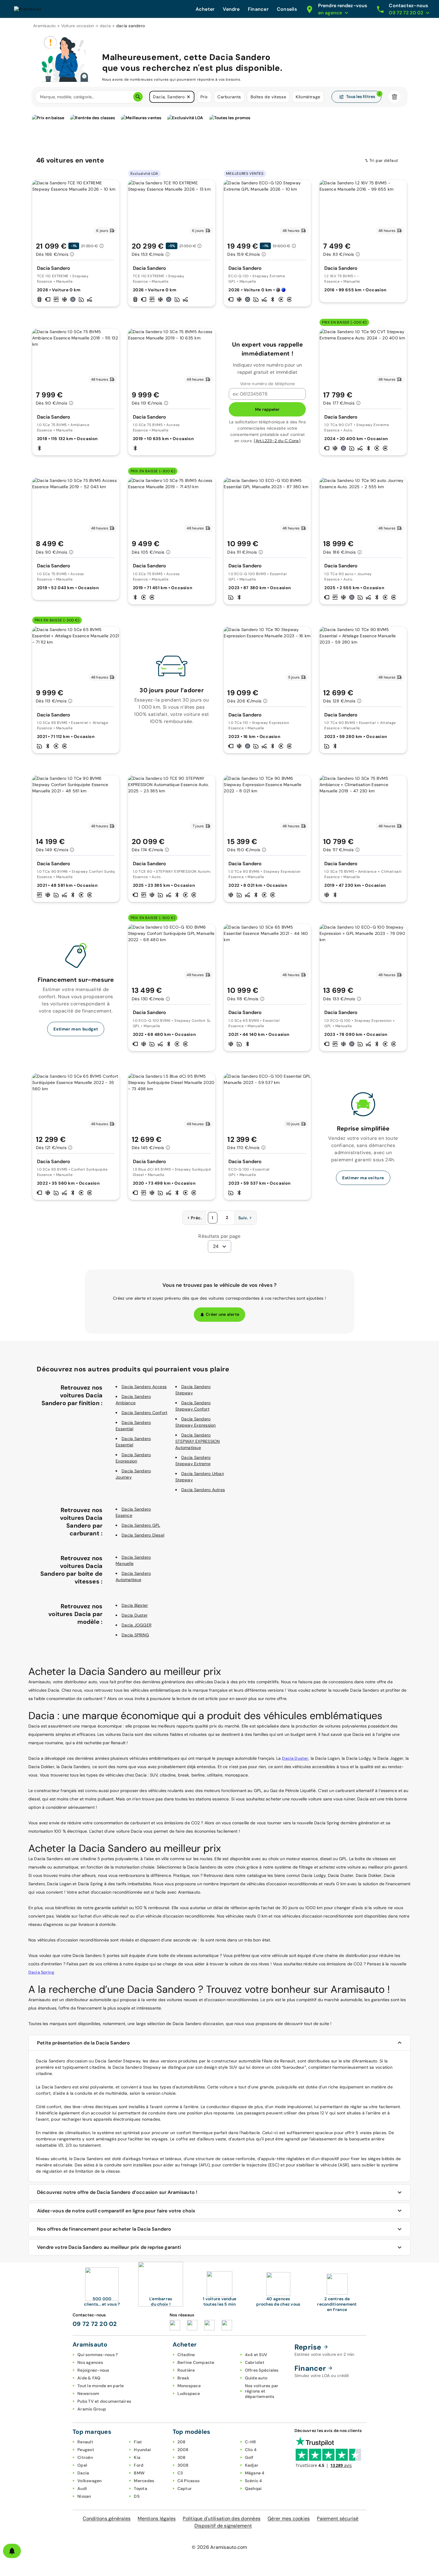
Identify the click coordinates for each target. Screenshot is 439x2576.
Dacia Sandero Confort (144, 1413)
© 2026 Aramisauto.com (219, 2547)
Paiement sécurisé (338, 2518)
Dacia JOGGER (136, 1625)
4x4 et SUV (256, 2355)
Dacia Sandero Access (144, 1387)
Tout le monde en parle (101, 2386)
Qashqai (253, 2488)
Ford (139, 2465)
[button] (188, 97)
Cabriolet (255, 2362)
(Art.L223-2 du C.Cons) (277, 441)
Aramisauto (44, 26)
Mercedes (144, 2481)
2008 (183, 2450)
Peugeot (86, 2450)
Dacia (83, 2473)
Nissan (84, 2496)
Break (183, 2378)
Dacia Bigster (135, 1605)
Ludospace (189, 2393)
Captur (185, 2488)
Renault (85, 2442)
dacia (105, 26)
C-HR (251, 2442)
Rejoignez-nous (93, 2370)
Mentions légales (157, 2518)
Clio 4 (251, 2450)
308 (182, 2457)
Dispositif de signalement (223, 2526)
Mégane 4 (255, 2473)
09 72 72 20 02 (95, 2324)
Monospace (189, 2386)
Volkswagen (90, 2481)
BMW (139, 2473)
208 (182, 2442)
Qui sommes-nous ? (98, 2355)
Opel (82, 2465)
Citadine (186, 2355)
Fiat (138, 2442)
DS (137, 2496)
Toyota (141, 2488)
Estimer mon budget (76, 1029)
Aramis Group (92, 2409)
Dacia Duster (135, 1615)
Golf (249, 2457)
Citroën (85, 2457)
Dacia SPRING (135, 1635)
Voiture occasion (78, 26)
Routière (186, 2370)
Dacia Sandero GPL (141, 1525)
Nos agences (90, 2362)
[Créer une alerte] (12, 2551)
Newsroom (88, 2393)
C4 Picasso (189, 2481)
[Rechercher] (138, 97)
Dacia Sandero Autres (203, 1490)
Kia (137, 2457)
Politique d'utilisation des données (222, 2518)
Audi (82, 2488)
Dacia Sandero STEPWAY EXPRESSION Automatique (198, 1441)
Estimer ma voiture (363, 1178)
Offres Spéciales (262, 2370)
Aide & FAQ (89, 2378)
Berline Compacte (196, 2362)
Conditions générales (107, 2518)
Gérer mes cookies (289, 2518)
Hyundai (142, 2450)
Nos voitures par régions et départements (262, 2391)
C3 (180, 2473)
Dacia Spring (41, 1972)
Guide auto (256, 2378)
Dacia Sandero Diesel (143, 1535)
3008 (183, 2465)
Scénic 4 (254, 2481)
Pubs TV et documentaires (104, 2401)
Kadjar (252, 2465)
